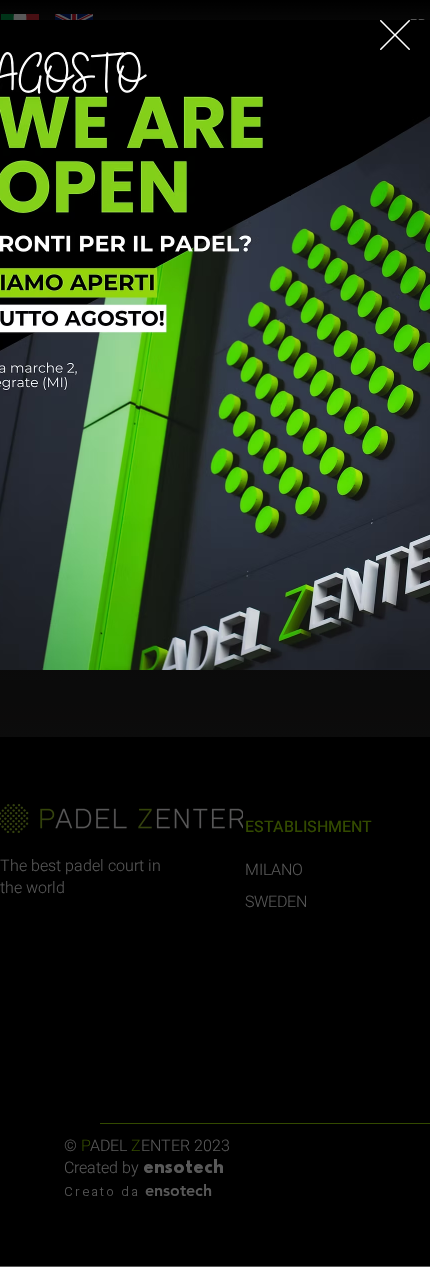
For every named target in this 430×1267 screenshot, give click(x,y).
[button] (395, 35)
